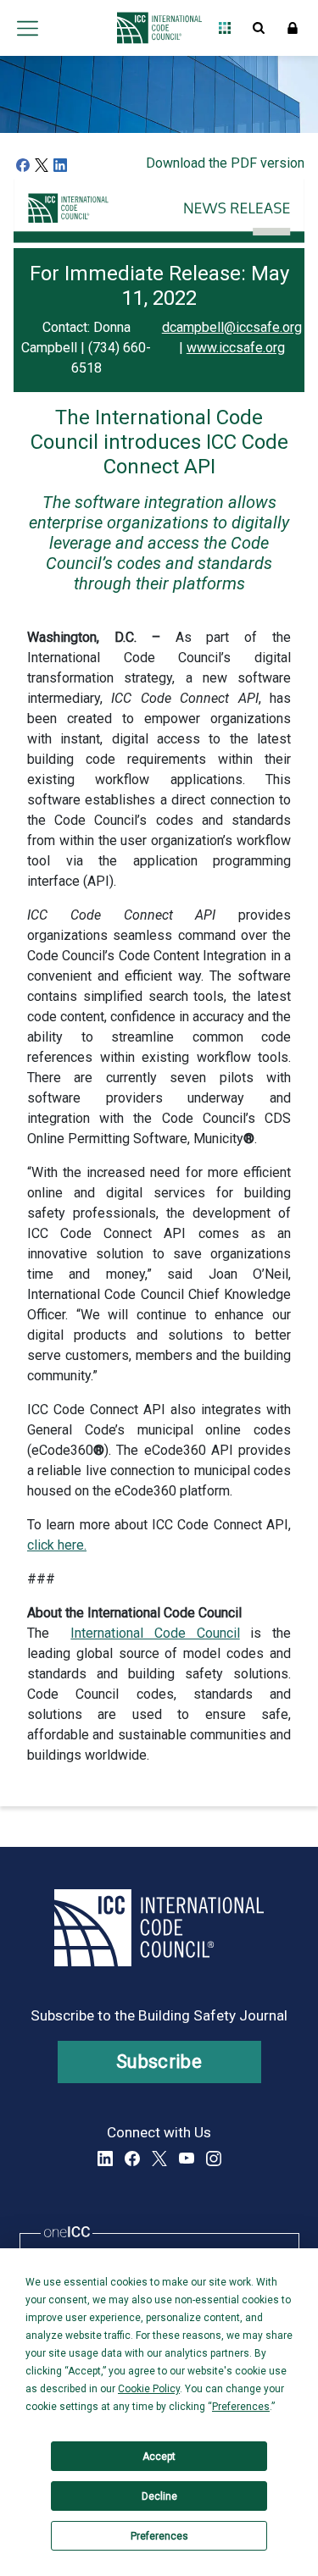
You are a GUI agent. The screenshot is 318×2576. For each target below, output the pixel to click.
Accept (159, 2457)
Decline (159, 2496)
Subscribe (159, 2062)
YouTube (187, 2159)
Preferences (159, 2536)
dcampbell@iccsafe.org (232, 327)
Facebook (132, 2159)
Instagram (214, 2159)
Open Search (259, 28)
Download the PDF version (225, 163)
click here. (57, 1545)
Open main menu (27, 28)
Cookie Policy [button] (149, 2389)
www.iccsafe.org (236, 348)
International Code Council (155, 1633)
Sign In (293, 28)
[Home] (155, 28)
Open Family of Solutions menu (225, 28)
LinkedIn (105, 2159)
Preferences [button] (241, 2407)
